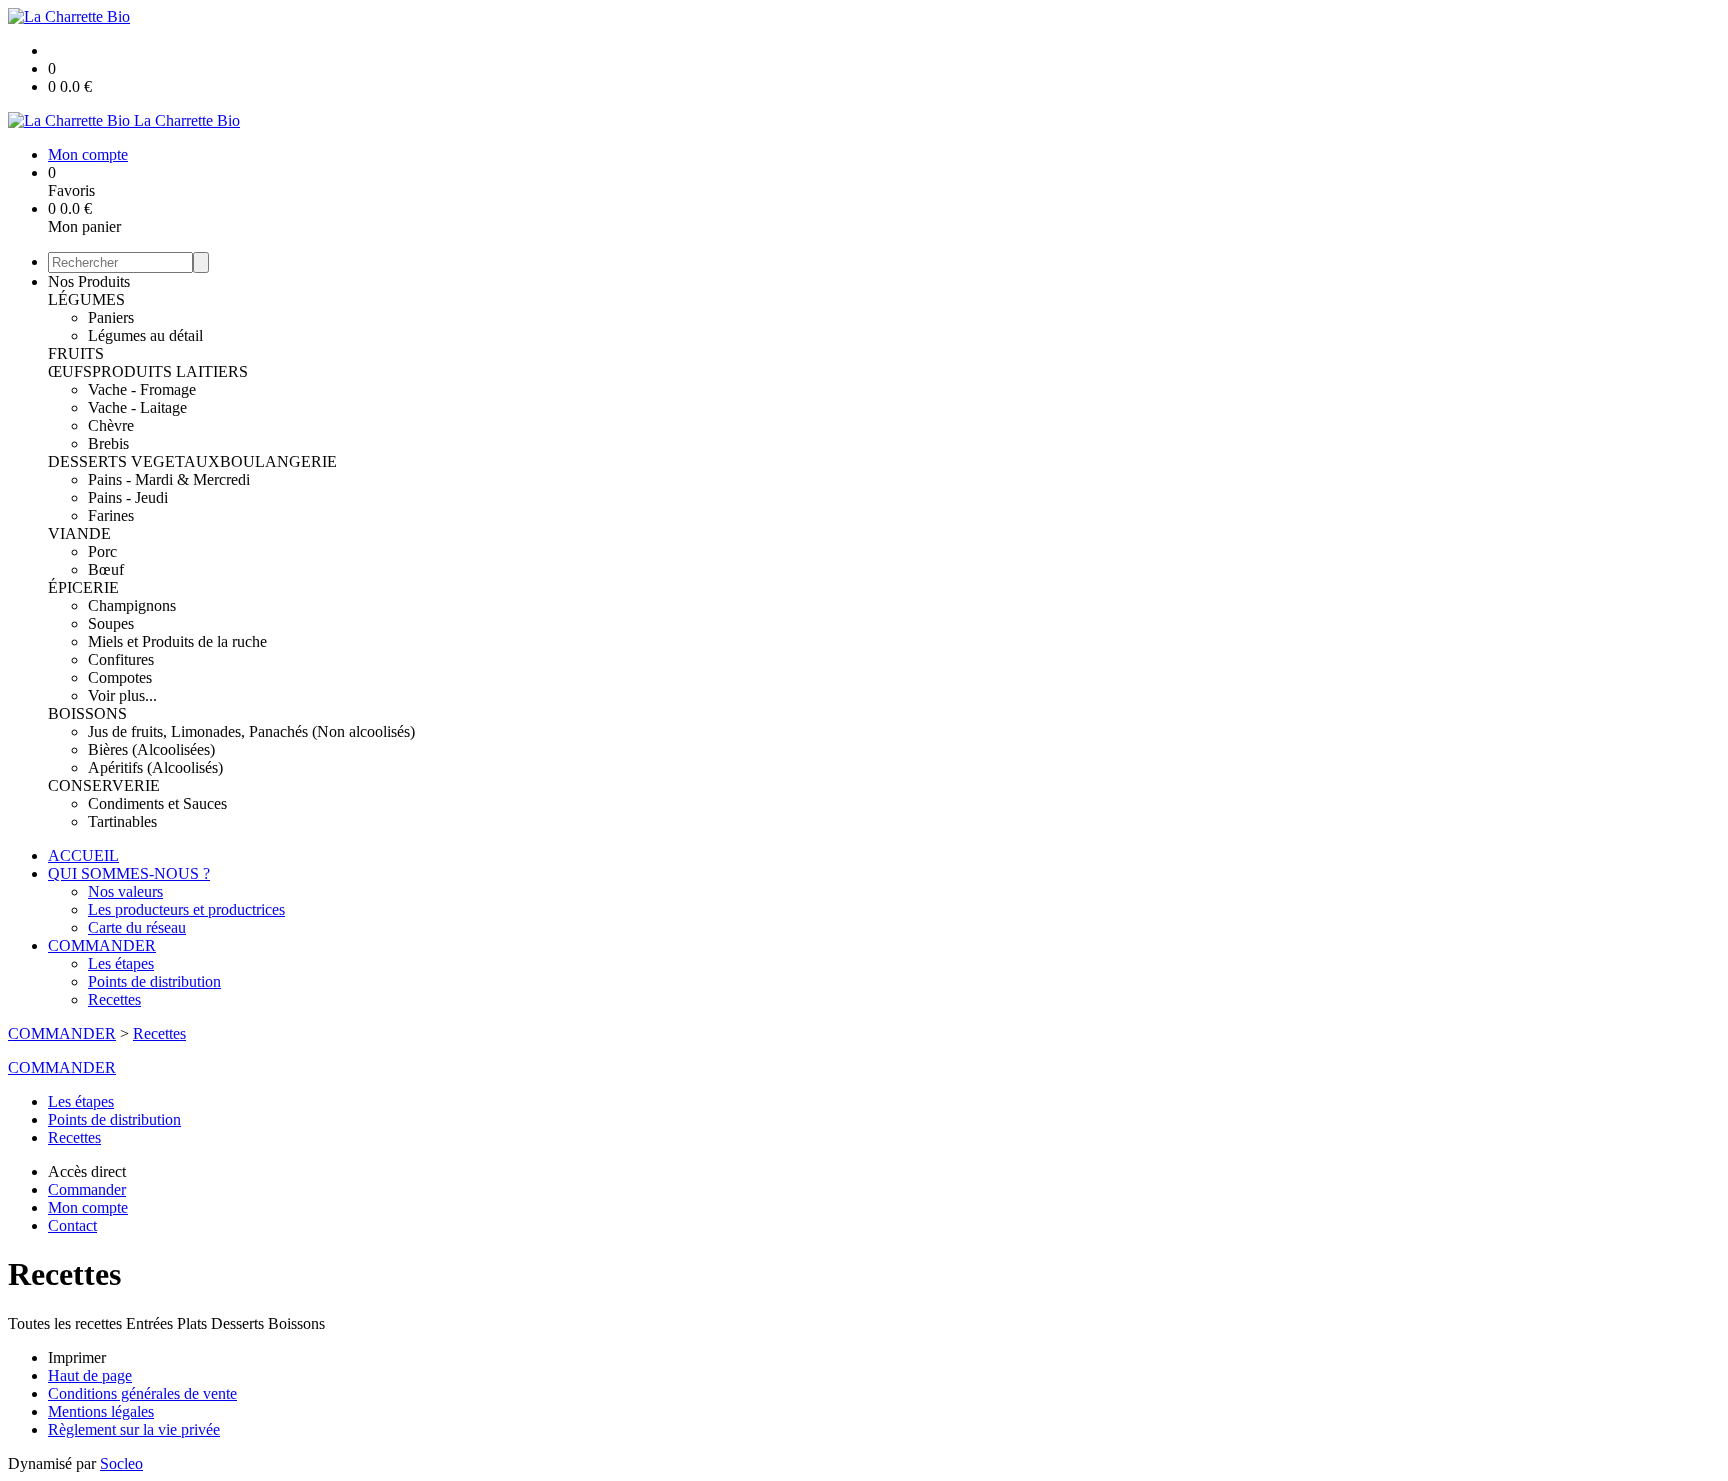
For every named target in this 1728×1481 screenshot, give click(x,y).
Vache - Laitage (137, 407)
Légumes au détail (145, 335)
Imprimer (77, 1357)
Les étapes (121, 963)
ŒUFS (70, 371)
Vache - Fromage (142, 389)
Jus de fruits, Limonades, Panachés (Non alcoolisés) (251, 731)
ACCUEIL (83, 855)
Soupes (111, 623)
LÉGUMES (86, 299)
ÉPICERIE (83, 587)
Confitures (121, 659)
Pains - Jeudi (128, 497)
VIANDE (79, 533)
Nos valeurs (125, 891)
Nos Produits (89, 281)
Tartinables (122, 821)
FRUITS (76, 353)
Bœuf (106, 569)
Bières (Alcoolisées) (151, 749)
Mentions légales (101, 1411)
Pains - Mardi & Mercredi (169, 479)
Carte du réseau (137, 927)
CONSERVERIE (104, 785)
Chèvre (111, 425)
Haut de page (90, 1375)
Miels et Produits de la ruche (177, 641)
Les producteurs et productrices (186, 909)
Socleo (121, 1463)
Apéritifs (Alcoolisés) (155, 767)
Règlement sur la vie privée (134, 1429)
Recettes (114, 999)
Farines (111, 515)
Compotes (120, 677)
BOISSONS (87, 713)
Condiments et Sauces (157, 803)
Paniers (111, 317)
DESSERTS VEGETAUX (134, 461)
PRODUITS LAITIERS (170, 371)
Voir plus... (122, 695)
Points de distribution (154, 981)
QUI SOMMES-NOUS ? (129, 873)
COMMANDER (102, 945)
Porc (102, 551)
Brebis (108, 443)
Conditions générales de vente (142, 1393)
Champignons (132, 605)
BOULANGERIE (278, 461)
